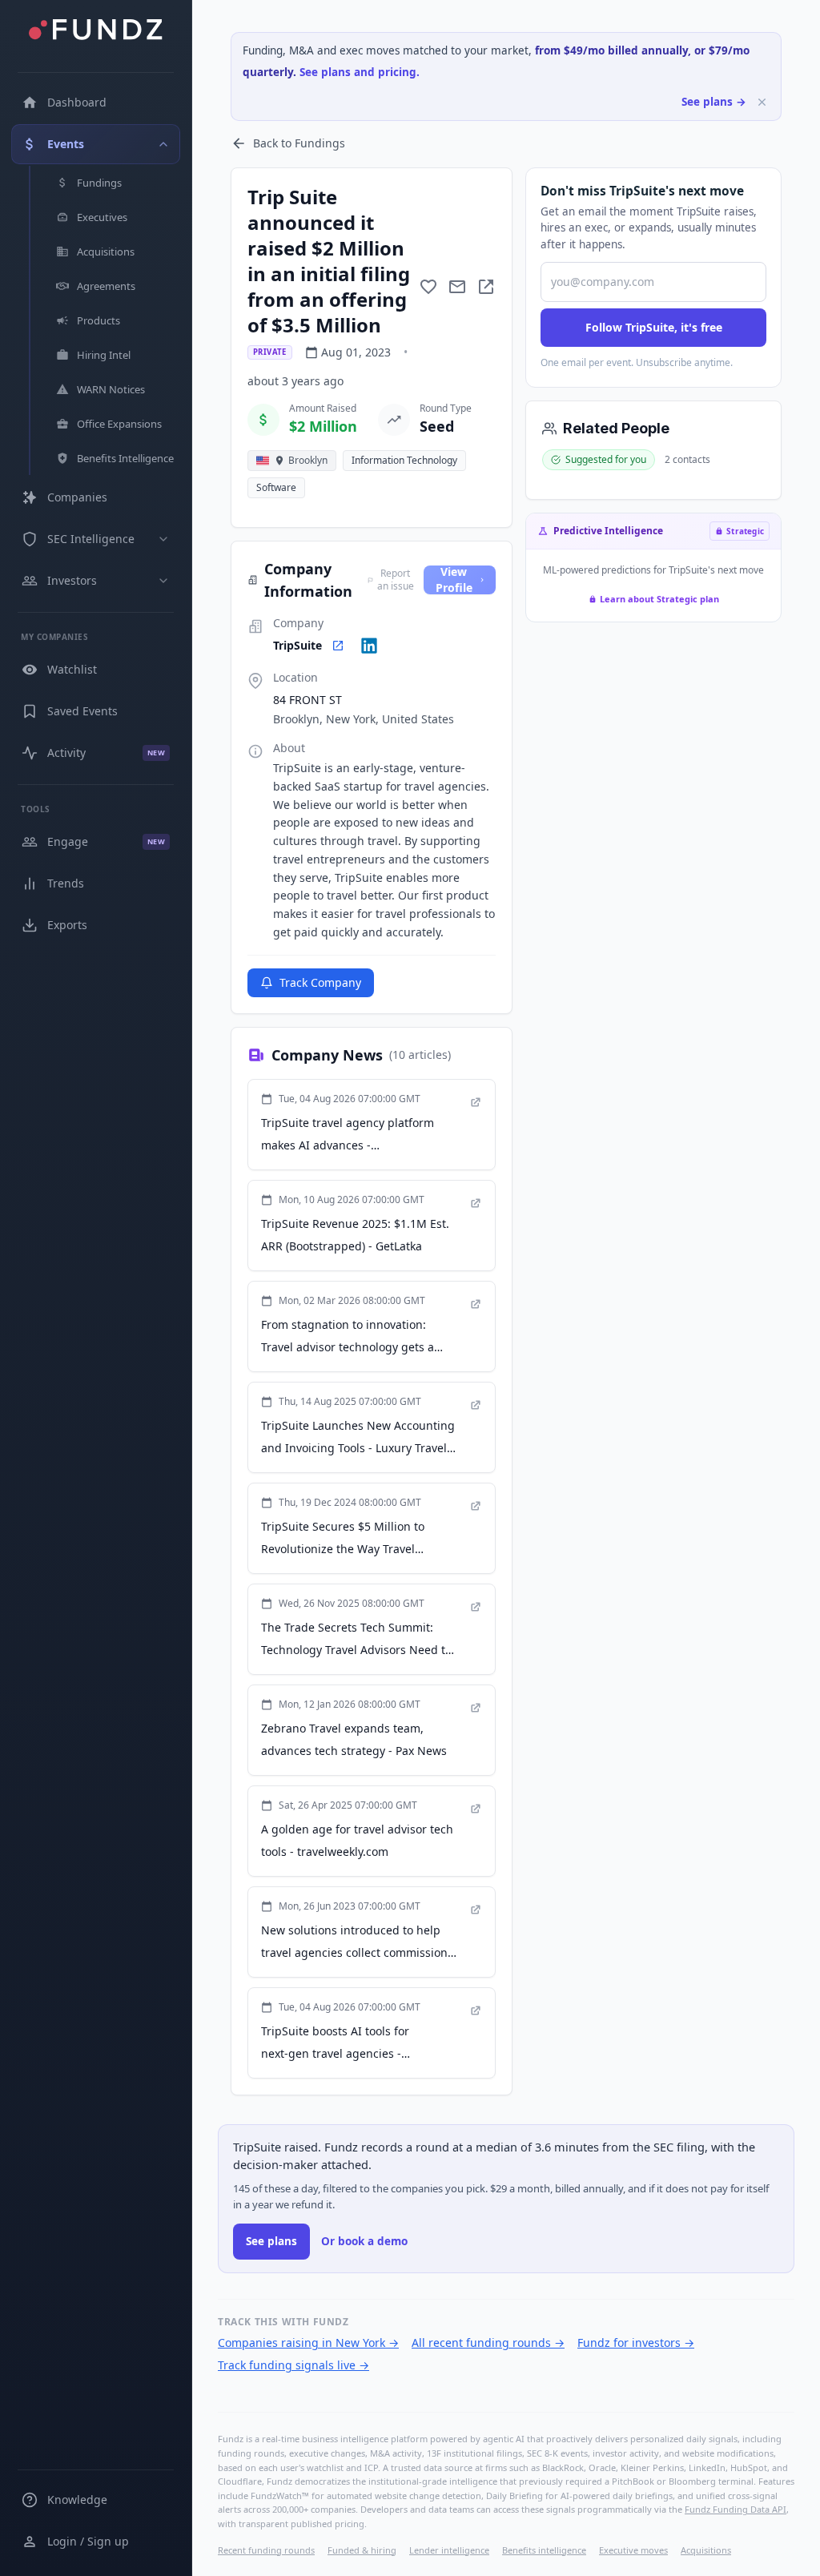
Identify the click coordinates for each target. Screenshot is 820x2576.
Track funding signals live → (293, 2365)
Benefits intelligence (544, 2550)
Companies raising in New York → (308, 2343)
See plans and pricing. (360, 72)
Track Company (320, 982)
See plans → (714, 102)
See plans (271, 2241)
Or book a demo (364, 2241)
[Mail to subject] (457, 287)
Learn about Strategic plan (659, 599)
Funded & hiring (362, 2550)
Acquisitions (706, 2550)
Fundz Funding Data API (736, 2509)
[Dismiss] (762, 102)
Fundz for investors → (636, 2343)
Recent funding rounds (266, 2550)
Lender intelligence (449, 2550)
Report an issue (396, 580)
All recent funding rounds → (488, 2343)
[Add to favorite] (428, 287)
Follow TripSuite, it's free (654, 327)
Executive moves (633, 2550)
